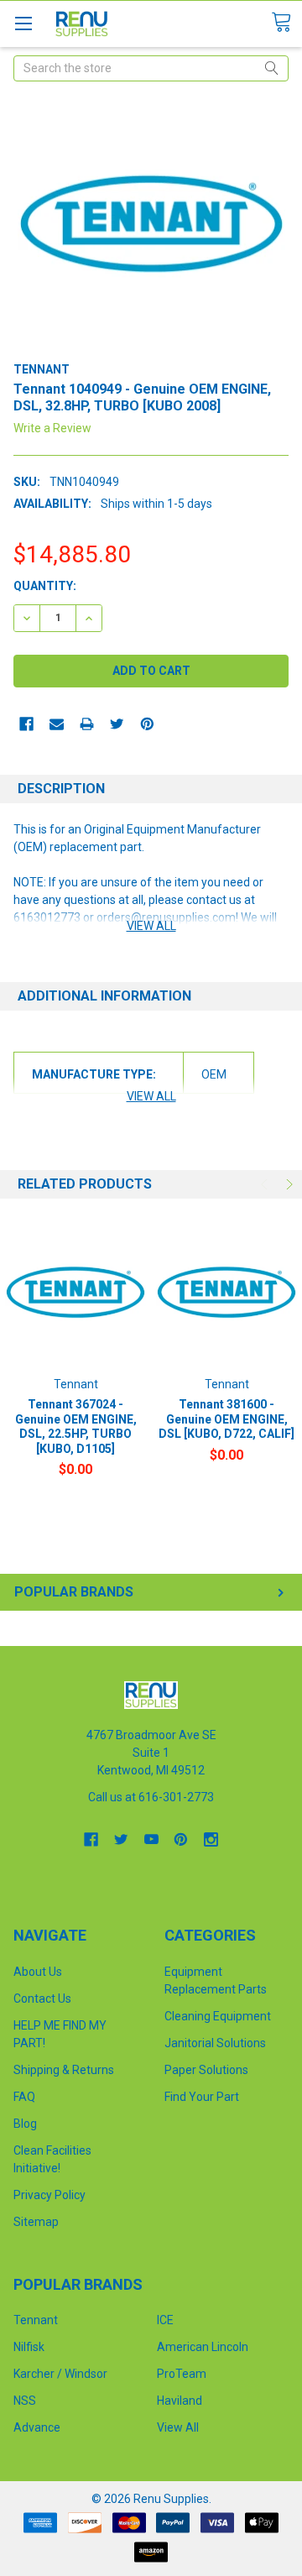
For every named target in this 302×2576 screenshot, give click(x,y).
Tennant (36, 2320)
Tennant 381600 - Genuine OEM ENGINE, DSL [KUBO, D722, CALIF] (226, 1419)
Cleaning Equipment (218, 2016)
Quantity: (45, 586)
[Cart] (286, 23)
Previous (266, 1184)
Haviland (180, 2401)
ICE (165, 2320)
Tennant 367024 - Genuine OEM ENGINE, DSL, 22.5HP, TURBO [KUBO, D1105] (76, 1426)
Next (288, 1184)
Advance (37, 2427)
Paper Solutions (206, 2070)
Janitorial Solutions (215, 2043)
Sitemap (36, 2222)
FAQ (24, 2097)
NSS (25, 2401)
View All (178, 2427)
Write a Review (52, 428)
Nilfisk (29, 2347)
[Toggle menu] (23, 23)
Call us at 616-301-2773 (151, 1797)
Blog (25, 2124)
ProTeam (182, 2374)
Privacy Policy (49, 2195)
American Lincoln (203, 2347)
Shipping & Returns (64, 2070)
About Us (38, 1972)
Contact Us (42, 1999)
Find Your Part (202, 2097)
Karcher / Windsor (60, 2374)
